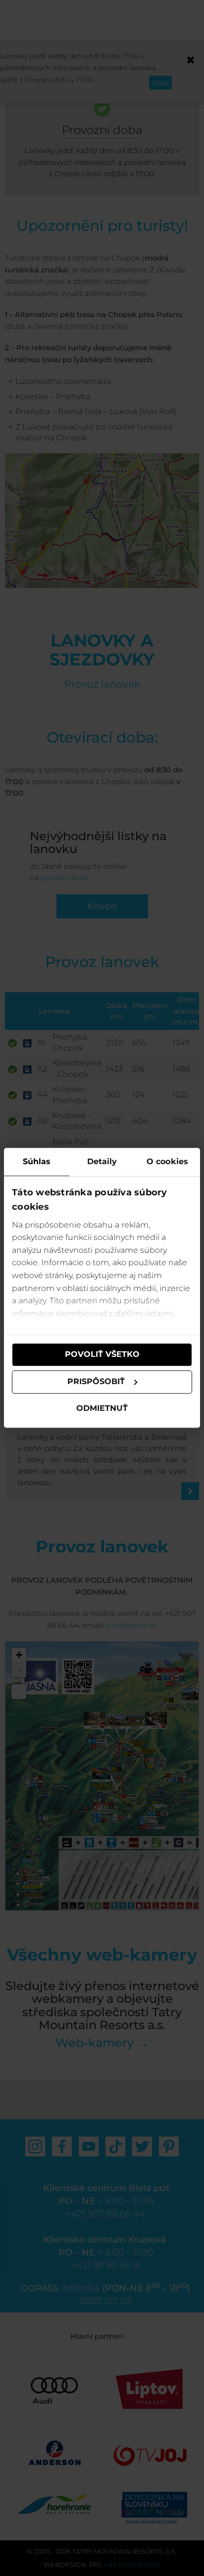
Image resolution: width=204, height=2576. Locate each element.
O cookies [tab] (167, 1161)
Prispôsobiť (96, 1382)
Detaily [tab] (102, 1161)
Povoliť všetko (102, 1355)
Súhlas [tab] (37, 1161)
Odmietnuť (102, 1408)
